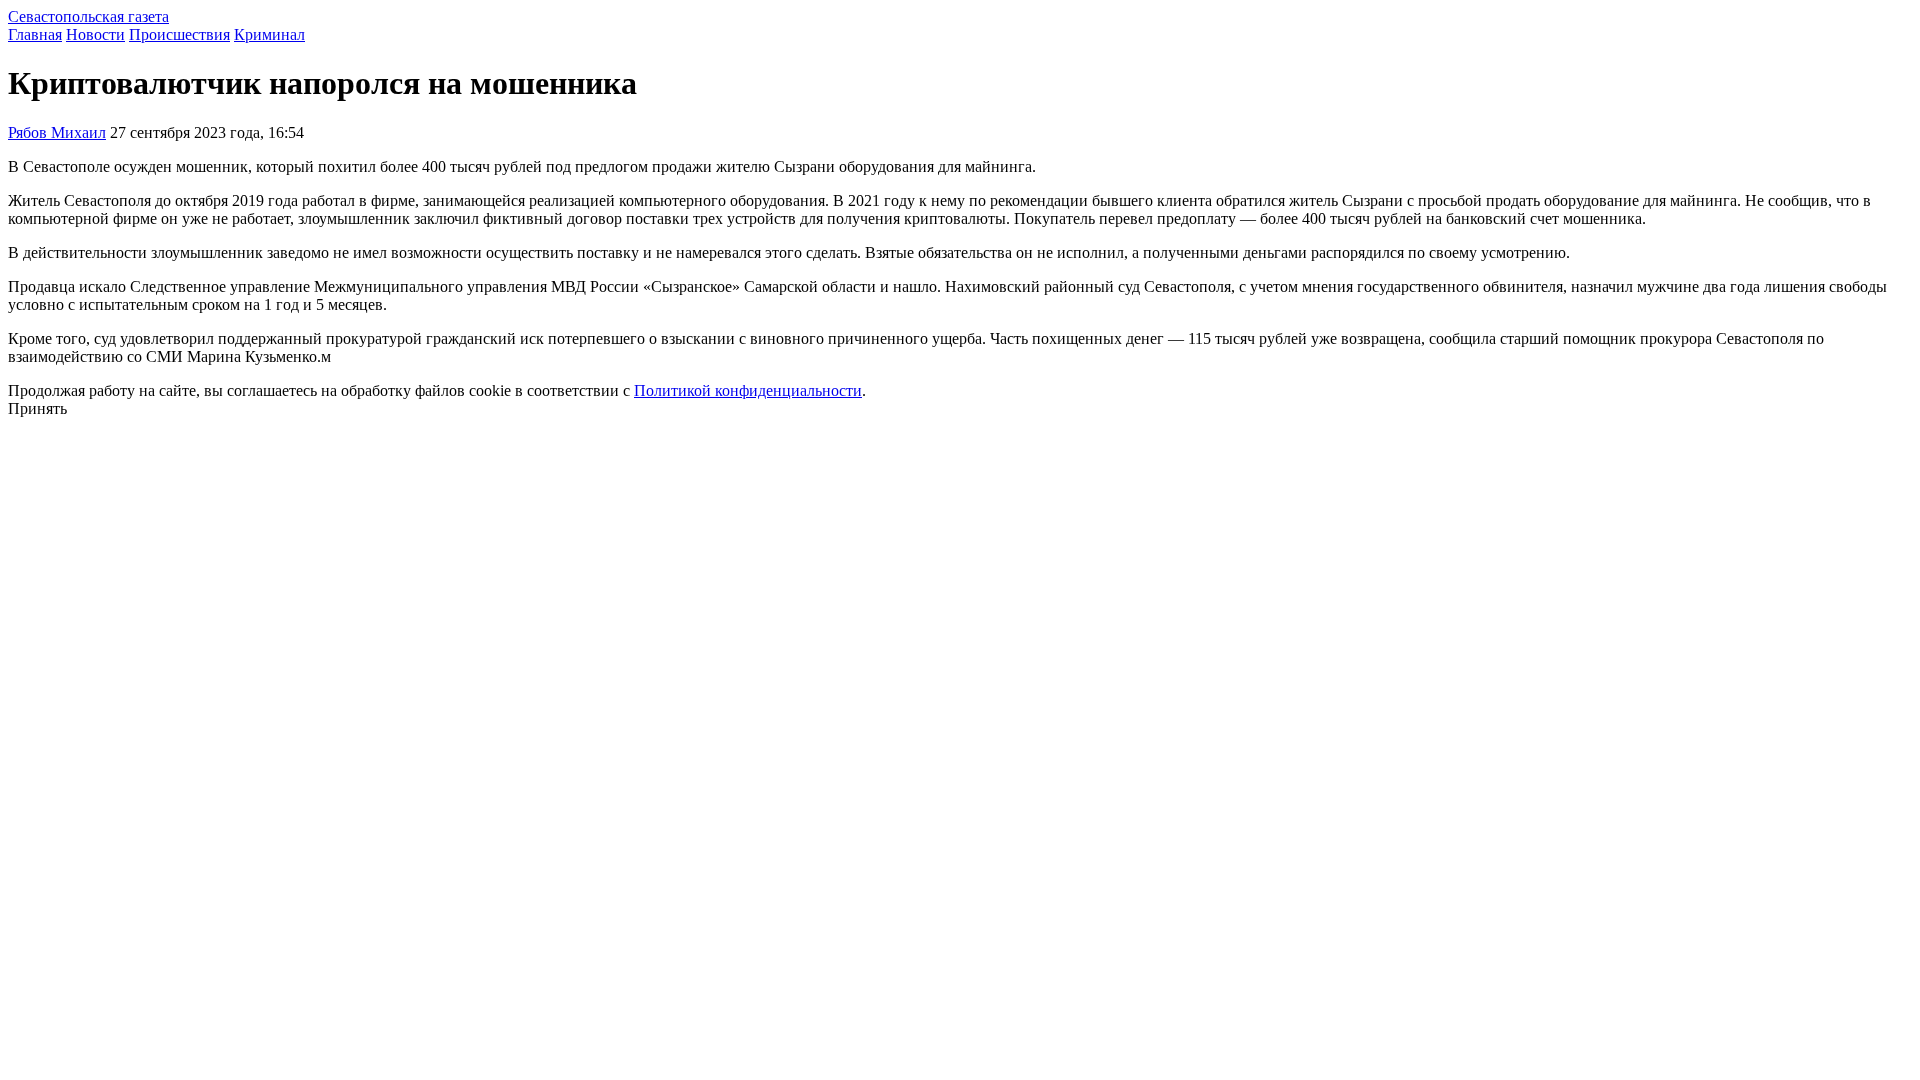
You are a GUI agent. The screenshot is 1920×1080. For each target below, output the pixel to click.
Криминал (269, 34)
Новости (95, 34)
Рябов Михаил (57, 132)
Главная (35, 34)
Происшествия (179, 34)
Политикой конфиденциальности (748, 390)
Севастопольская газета (88, 16)
